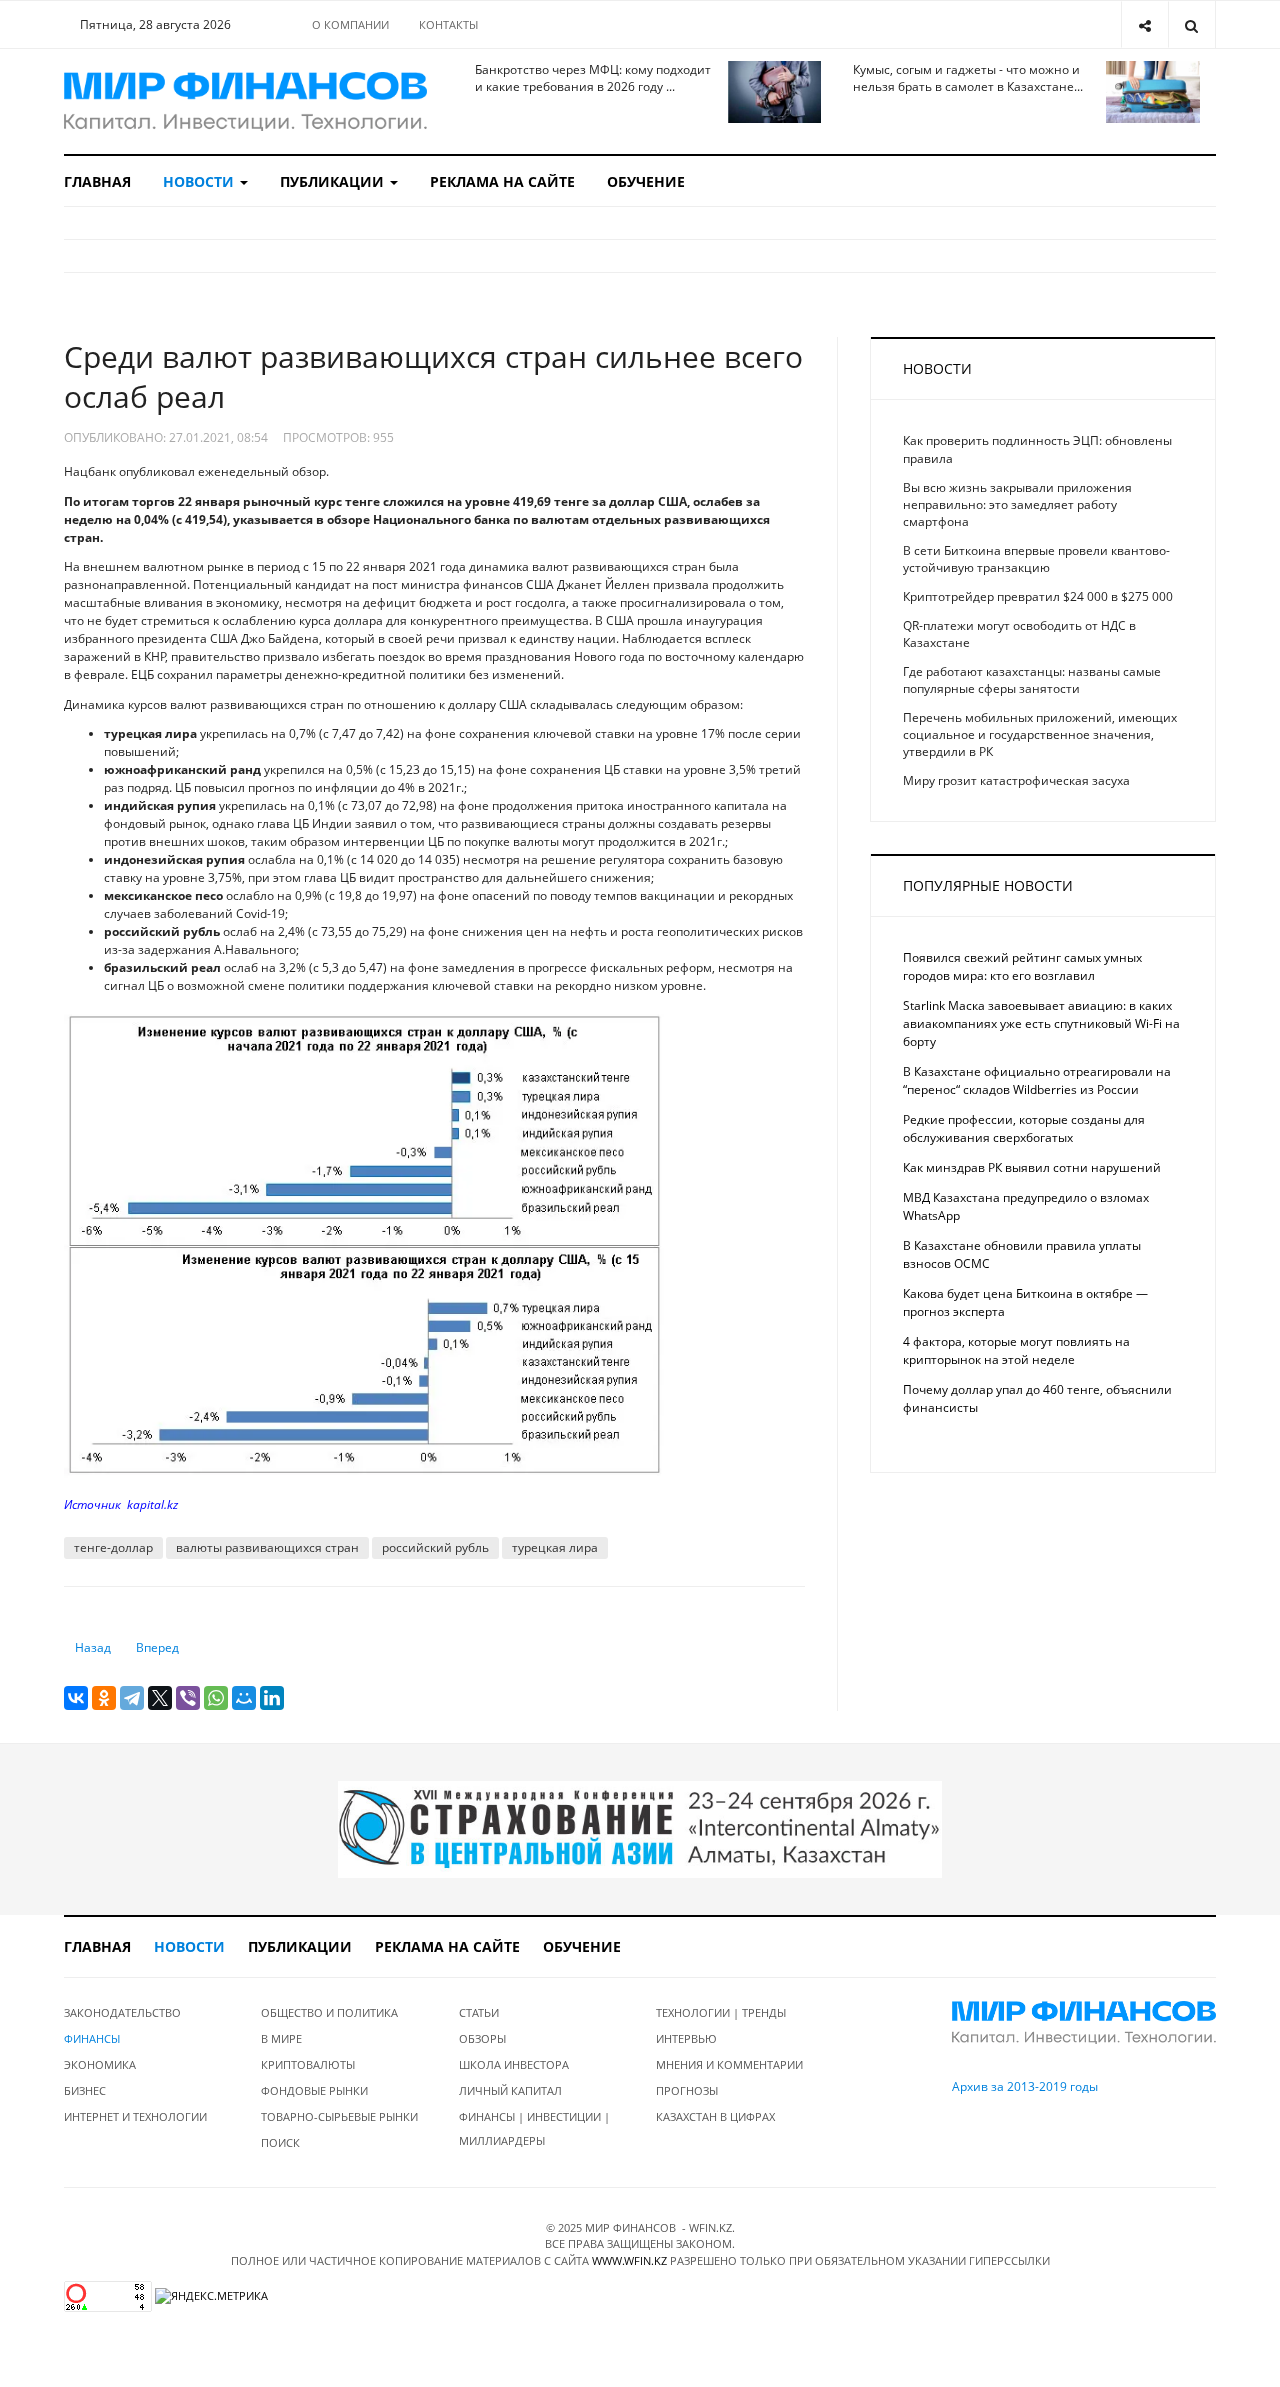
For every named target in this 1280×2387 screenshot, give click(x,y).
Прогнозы (687, 2090)
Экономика (100, 2064)
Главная (97, 181)
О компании (350, 24)
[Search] (1191, 24)
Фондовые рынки (314, 2090)
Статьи (479, 2012)
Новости (200, 181)
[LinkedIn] (272, 1698)
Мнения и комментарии (729, 2064)
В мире (281, 2038)
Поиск (280, 2142)
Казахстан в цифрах (715, 2116)
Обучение (646, 181)
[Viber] (188, 1698)
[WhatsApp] (216, 1698)
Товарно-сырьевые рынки (339, 2116)
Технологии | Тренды (721, 2012)
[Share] (1144, 24)
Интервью (686, 2038)
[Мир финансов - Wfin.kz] (245, 101)
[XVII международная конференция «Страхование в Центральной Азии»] (640, 1827)
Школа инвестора (514, 2064)
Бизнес (85, 2090)
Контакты (448, 24)
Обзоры (482, 2038)
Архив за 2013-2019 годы (1025, 2086)
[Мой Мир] (244, 1698)
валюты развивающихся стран (267, 1547)
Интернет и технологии (135, 2116)
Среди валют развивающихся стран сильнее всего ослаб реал (433, 376)
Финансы (92, 2038)
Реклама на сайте (502, 181)
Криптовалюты (308, 2064)
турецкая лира (555, 1547)
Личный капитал (510, 2090)
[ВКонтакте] (76, 1698)
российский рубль (435, 1547)
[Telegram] (132, 1698)
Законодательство (122, 2012)
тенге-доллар (113, 1547)
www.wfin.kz (629, 2260)
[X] (160, 1698)
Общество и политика (329, 2012)
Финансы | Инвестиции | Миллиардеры (534, 2128)
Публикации (334, 181)
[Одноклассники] (104, 1698)
